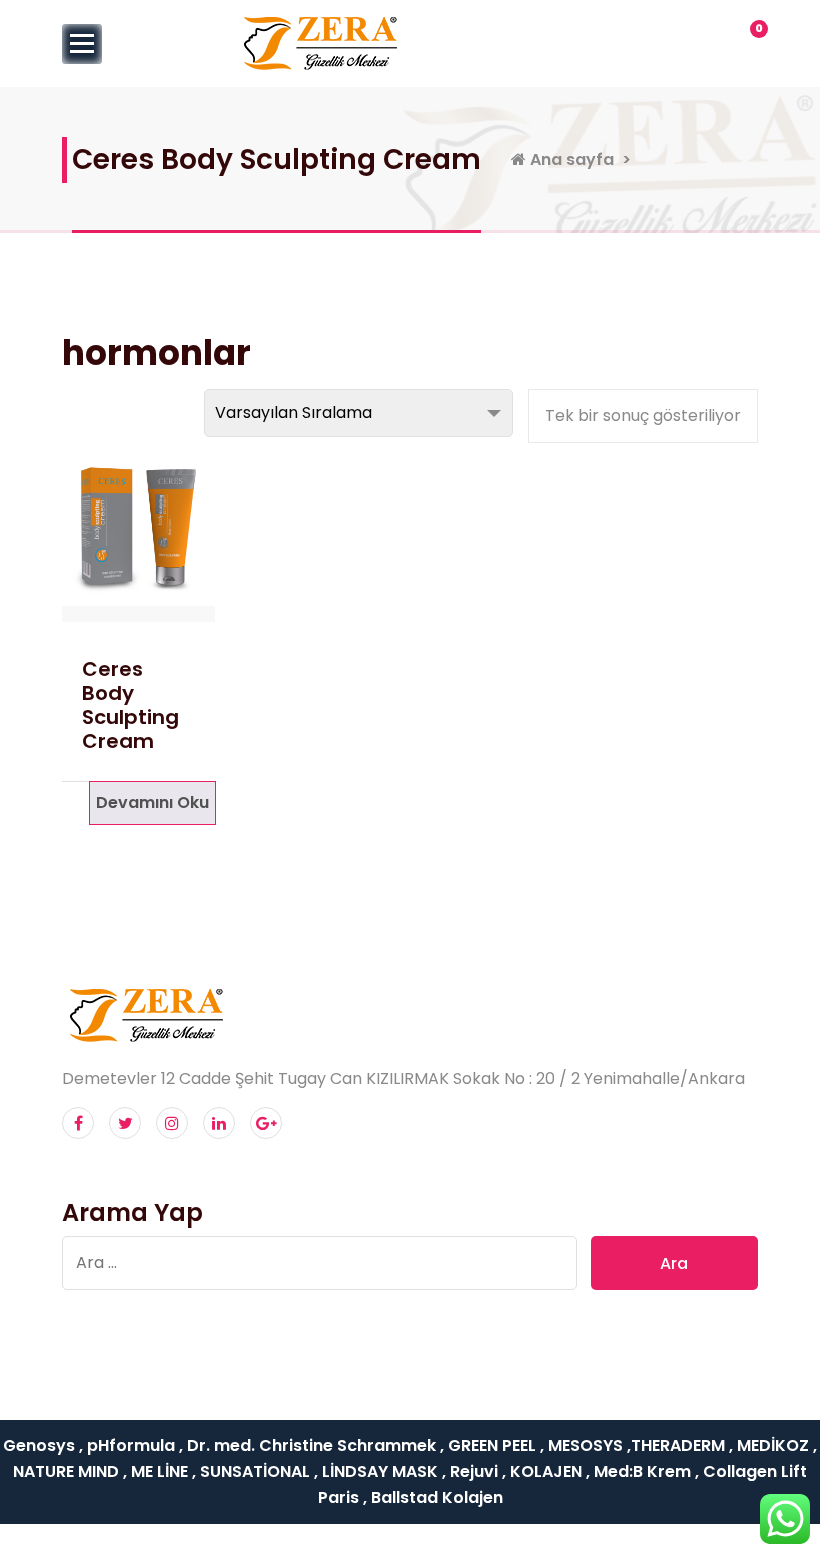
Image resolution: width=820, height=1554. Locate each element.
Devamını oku (152, 802)
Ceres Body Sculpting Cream (130, 705)
